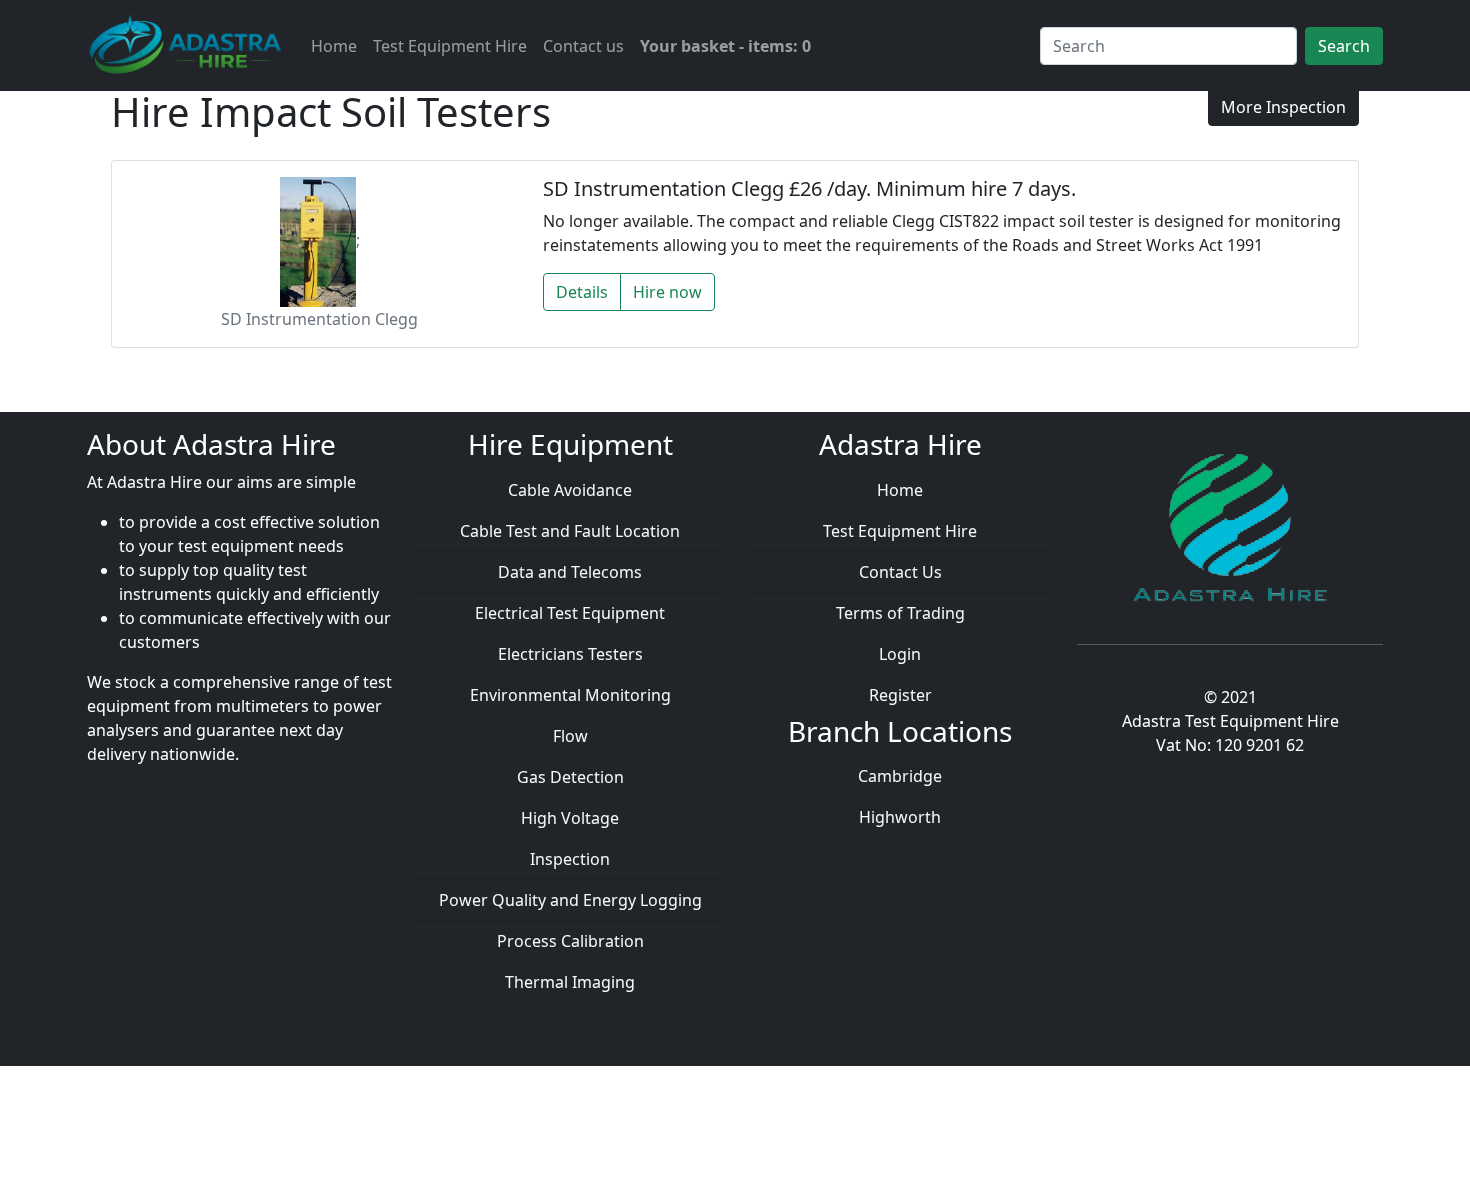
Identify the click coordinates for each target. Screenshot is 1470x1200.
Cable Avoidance (570, 490)
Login (900, 654)
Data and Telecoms (570, 572)
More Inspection (1283, 107)
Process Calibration (570, 941)
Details (582, 292)
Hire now (667, 292)
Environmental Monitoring (570, 695)
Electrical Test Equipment (570, 613)
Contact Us (900, 572)
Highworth (900, 817)
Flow (570, 736)
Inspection (570, 859)
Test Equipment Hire (450, 46)
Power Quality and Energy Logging (570, 900)
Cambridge (900, 776)
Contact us (583, 46)
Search (1344, 46)
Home (334, 46)
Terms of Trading (900, 613)
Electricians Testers (570, 654)
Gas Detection (570, 777)
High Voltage (570, 818)
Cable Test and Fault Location (570, 531)
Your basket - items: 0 (725, 46)
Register (900, 695)
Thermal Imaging (570, 982)
